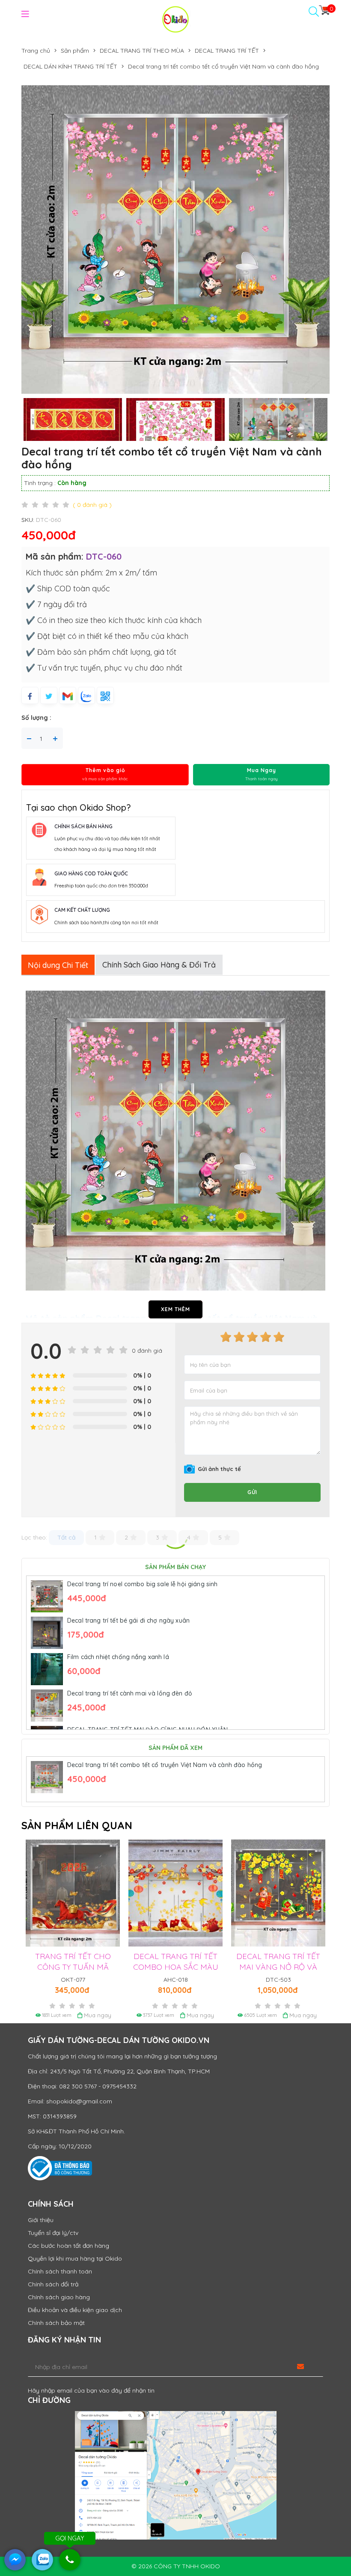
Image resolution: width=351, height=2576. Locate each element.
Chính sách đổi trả (53, 2284)
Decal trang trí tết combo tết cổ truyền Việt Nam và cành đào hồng (165, 1765)
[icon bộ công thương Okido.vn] (60, 2168)
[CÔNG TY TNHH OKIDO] (175, 19)
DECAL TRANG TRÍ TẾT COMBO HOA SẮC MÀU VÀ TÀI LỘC (162, 1967)
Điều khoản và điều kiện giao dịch (75, 2310)
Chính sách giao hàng (59, 2297)
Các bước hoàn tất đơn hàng (68, 2246)
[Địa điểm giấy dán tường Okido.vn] (175, 2475)
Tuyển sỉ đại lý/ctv (53, 2233)
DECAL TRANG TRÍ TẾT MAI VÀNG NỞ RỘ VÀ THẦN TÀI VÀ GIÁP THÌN (265, 1967)
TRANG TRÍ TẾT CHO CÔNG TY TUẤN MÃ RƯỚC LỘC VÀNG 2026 (60, 1967)
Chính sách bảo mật (56, 2323)
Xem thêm (175, 1309)
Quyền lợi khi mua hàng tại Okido (75, 2258)
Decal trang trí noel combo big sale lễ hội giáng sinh (142, 1584)
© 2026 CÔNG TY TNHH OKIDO (176, 2566)
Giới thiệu (41, 2220)
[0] (324, 10)
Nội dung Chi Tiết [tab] (58, 965)
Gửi (252, 1492)
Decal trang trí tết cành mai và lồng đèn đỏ (130, 1693)
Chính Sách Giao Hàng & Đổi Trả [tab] (159, 965)
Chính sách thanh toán (60, 2271)
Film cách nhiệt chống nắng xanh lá (118, 1657)
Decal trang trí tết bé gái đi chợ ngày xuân (128, 1620)
